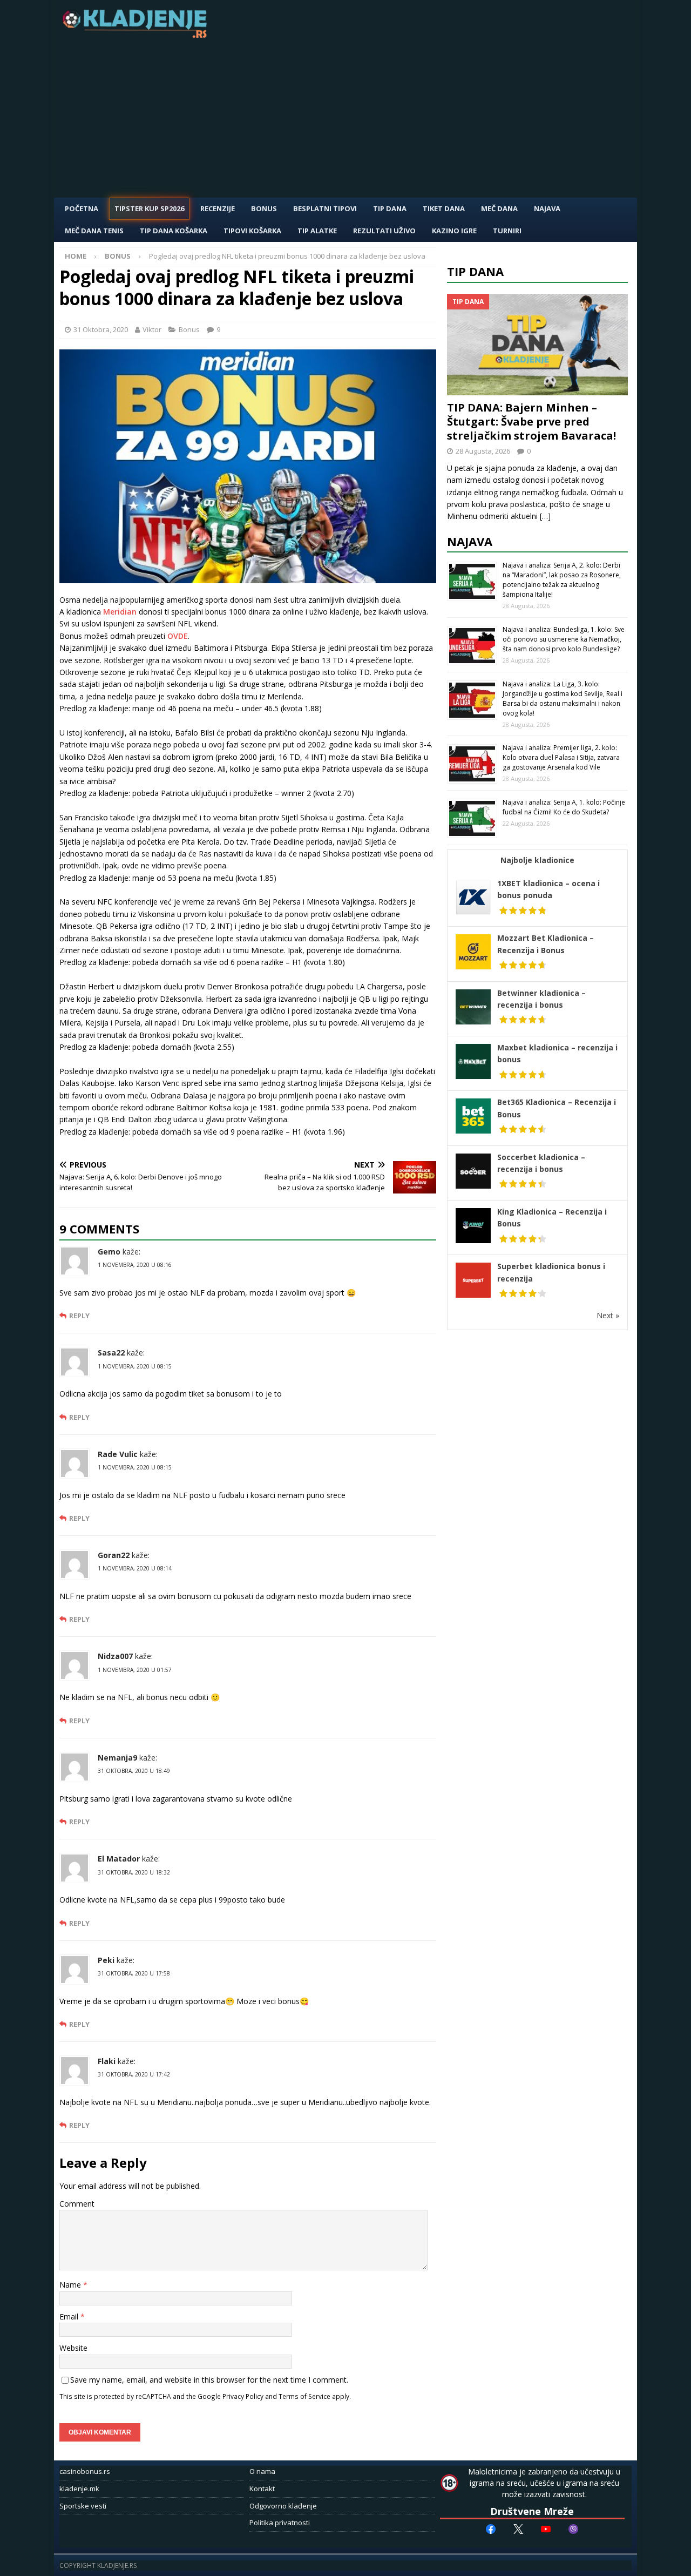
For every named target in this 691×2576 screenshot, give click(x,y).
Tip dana (475, 271)
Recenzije (218, 208)
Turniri (507, 231)
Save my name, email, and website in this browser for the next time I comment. (209, 2380)
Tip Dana (390, 208)
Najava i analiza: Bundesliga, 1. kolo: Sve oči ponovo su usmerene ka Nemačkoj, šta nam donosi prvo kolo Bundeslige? (564, 639)
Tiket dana (444, 208)
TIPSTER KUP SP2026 (149, 208)
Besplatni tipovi (325, 208)
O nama (262, 2471)
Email (70, 2317)
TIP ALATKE (317, 231)
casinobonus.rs (85, 2471)
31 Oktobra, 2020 (101, 329)
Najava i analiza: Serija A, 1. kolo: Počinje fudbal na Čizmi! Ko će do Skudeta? (564, 807)
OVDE (178, 636)
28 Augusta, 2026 (483, 451)
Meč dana (499, 208)
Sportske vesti (83, 2506)
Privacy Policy (243, 2396)
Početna (82, 208)
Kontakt (262, 2489)
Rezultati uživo (384, 231)
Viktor (152, 329)
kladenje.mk (79, 2489)
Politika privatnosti (280, 2523)
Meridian (120, 612)
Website (73, 2348)
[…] (545, 516)
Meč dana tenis (94, 231)
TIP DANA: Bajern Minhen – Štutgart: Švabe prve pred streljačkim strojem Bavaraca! (531, 422)
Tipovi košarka (252, 231)
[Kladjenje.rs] (137, 35)
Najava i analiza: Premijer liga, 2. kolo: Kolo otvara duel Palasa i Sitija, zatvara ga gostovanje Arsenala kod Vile (561, 757)
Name (71, 2285)
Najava (547, 208)
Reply (79, 1316)
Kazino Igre (454, 231)
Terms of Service (304, 2396)
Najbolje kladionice (537, 860)
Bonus (264, 208)
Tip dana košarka (174, 231)
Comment (77, 2204)
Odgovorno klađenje (283, 2506)
